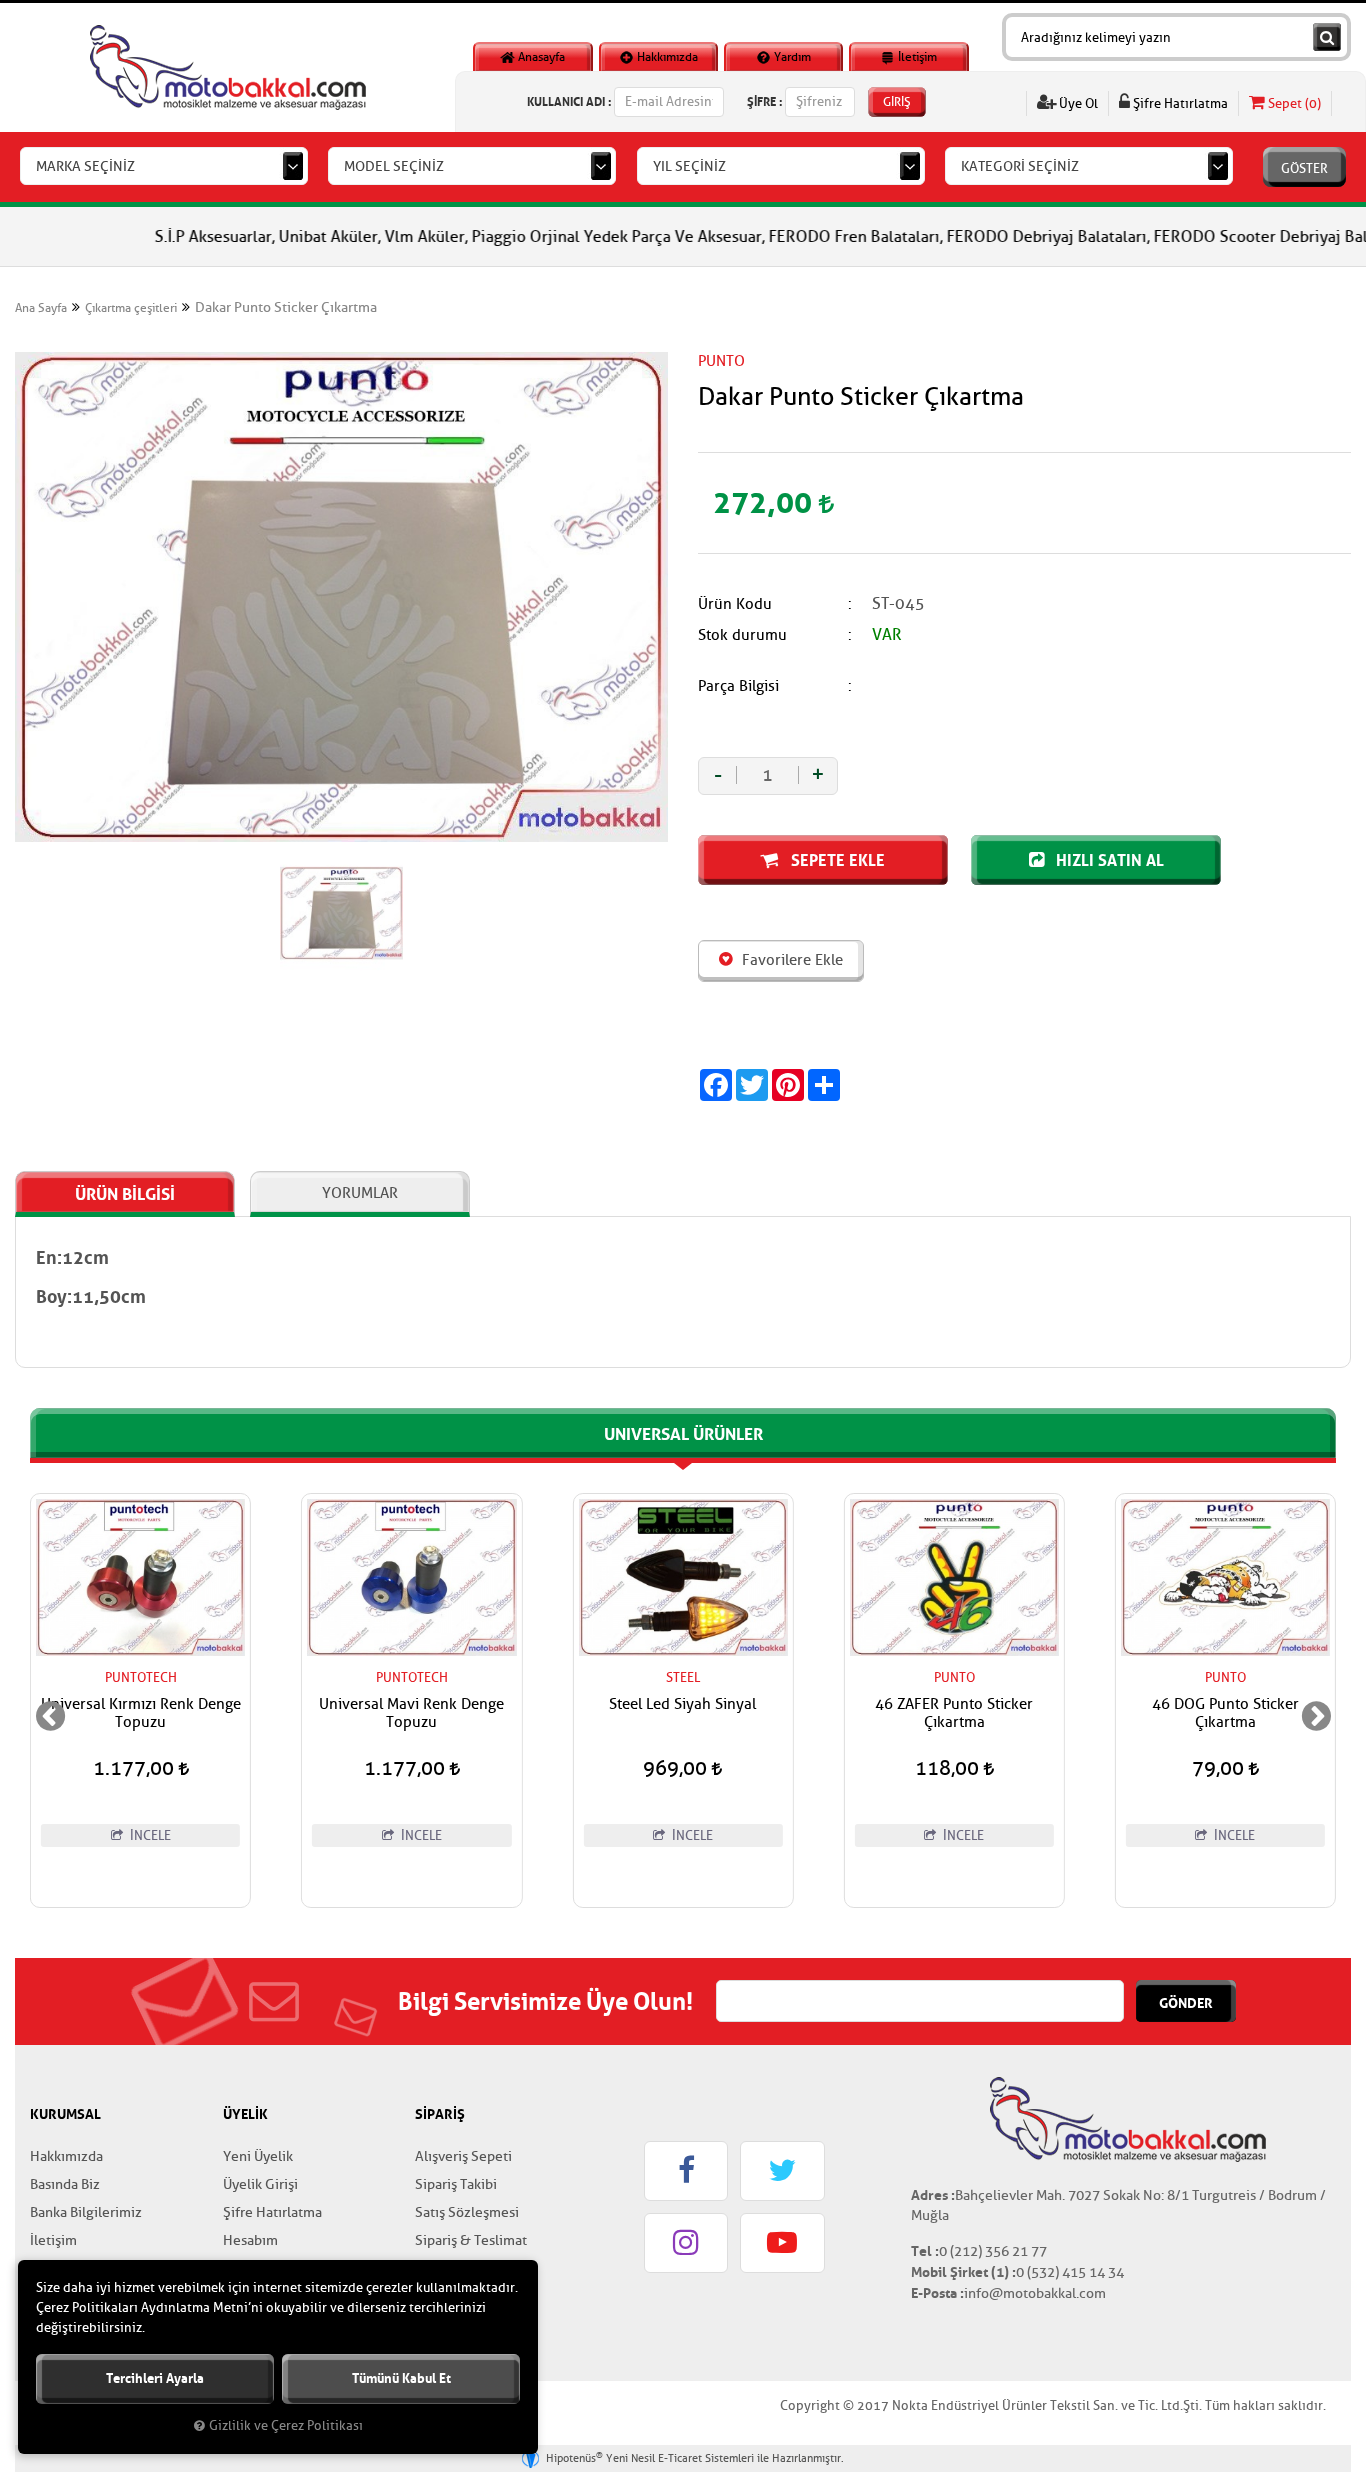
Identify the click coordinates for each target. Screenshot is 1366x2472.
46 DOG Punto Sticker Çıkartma (954, 1714)
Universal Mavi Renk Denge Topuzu (140, 1714)
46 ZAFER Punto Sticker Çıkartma (683, 1714)
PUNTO (721, 361)
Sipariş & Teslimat (471, 2240)
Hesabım (250, 2240)
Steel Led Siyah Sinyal (411, 1705)
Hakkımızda (666, 57)
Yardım (791, 57)
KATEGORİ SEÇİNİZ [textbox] (1020, 166)
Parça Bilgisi (738, 686)
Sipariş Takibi (456, 2184)
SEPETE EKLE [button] (836, 860)
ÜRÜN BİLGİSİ (125, 1194)
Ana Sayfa (41, 308)
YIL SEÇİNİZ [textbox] (689, 166)
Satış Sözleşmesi (467, 2212)
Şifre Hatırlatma (1179, 103)
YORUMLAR (360, 1193)
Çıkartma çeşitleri (131, 308)
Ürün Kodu (735, 604)
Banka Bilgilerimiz (86, 2212)
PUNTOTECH (141, 1677)
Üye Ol (1077, 103)
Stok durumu (742, 635)
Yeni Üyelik (258, 2156)
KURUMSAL (65, 2114)
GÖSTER (1304, 168)
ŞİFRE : (764, 101)
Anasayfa (540, 57)
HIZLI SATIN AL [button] (1108, 860)
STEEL (412, 1677)
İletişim (916, 57)
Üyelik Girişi (260, 2184)
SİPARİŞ (440, 2114)
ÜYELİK (245, 2114)
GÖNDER (1186, 2003)
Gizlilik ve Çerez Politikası (286, 2426)
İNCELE (149, 1835)
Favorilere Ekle (790, 960)
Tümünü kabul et (401, 2378)
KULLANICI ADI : (569, 101)
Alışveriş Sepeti (463, 2156)
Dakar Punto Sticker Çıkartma (286, 307)
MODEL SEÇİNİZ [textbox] (394, 166)
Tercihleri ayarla (155, 2378)
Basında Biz (65, 2184)
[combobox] (164, 166)
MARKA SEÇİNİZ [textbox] (85, 166)
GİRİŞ (897, 102)
